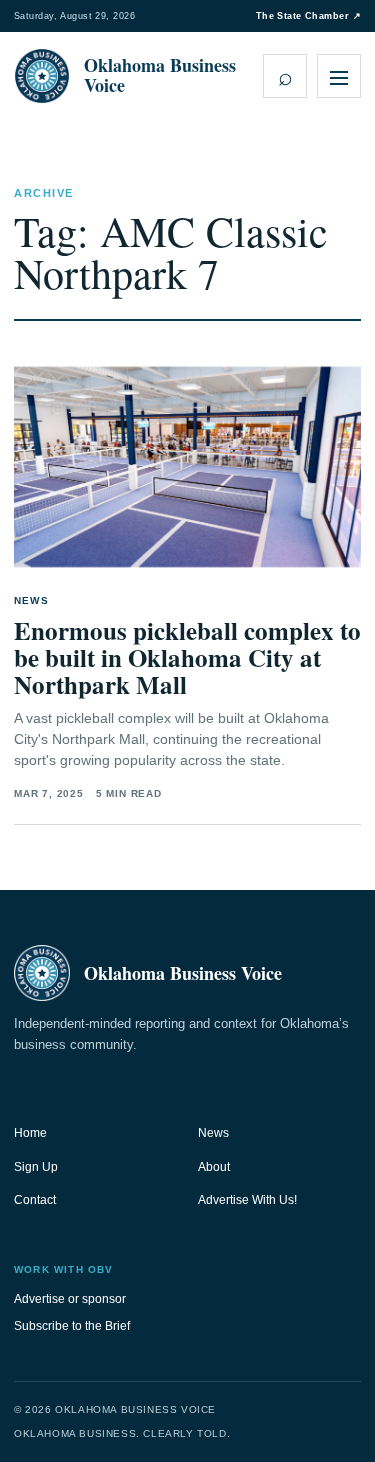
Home (30, 1133)
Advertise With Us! (247, 1200)
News (213, 1133)
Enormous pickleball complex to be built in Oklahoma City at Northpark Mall (187, 657)
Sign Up (36, 1167)
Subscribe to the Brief (72, 1326)
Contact (35, 1200)
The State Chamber (308, 16)
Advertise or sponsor (70, 1299)
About (214, 1167)
